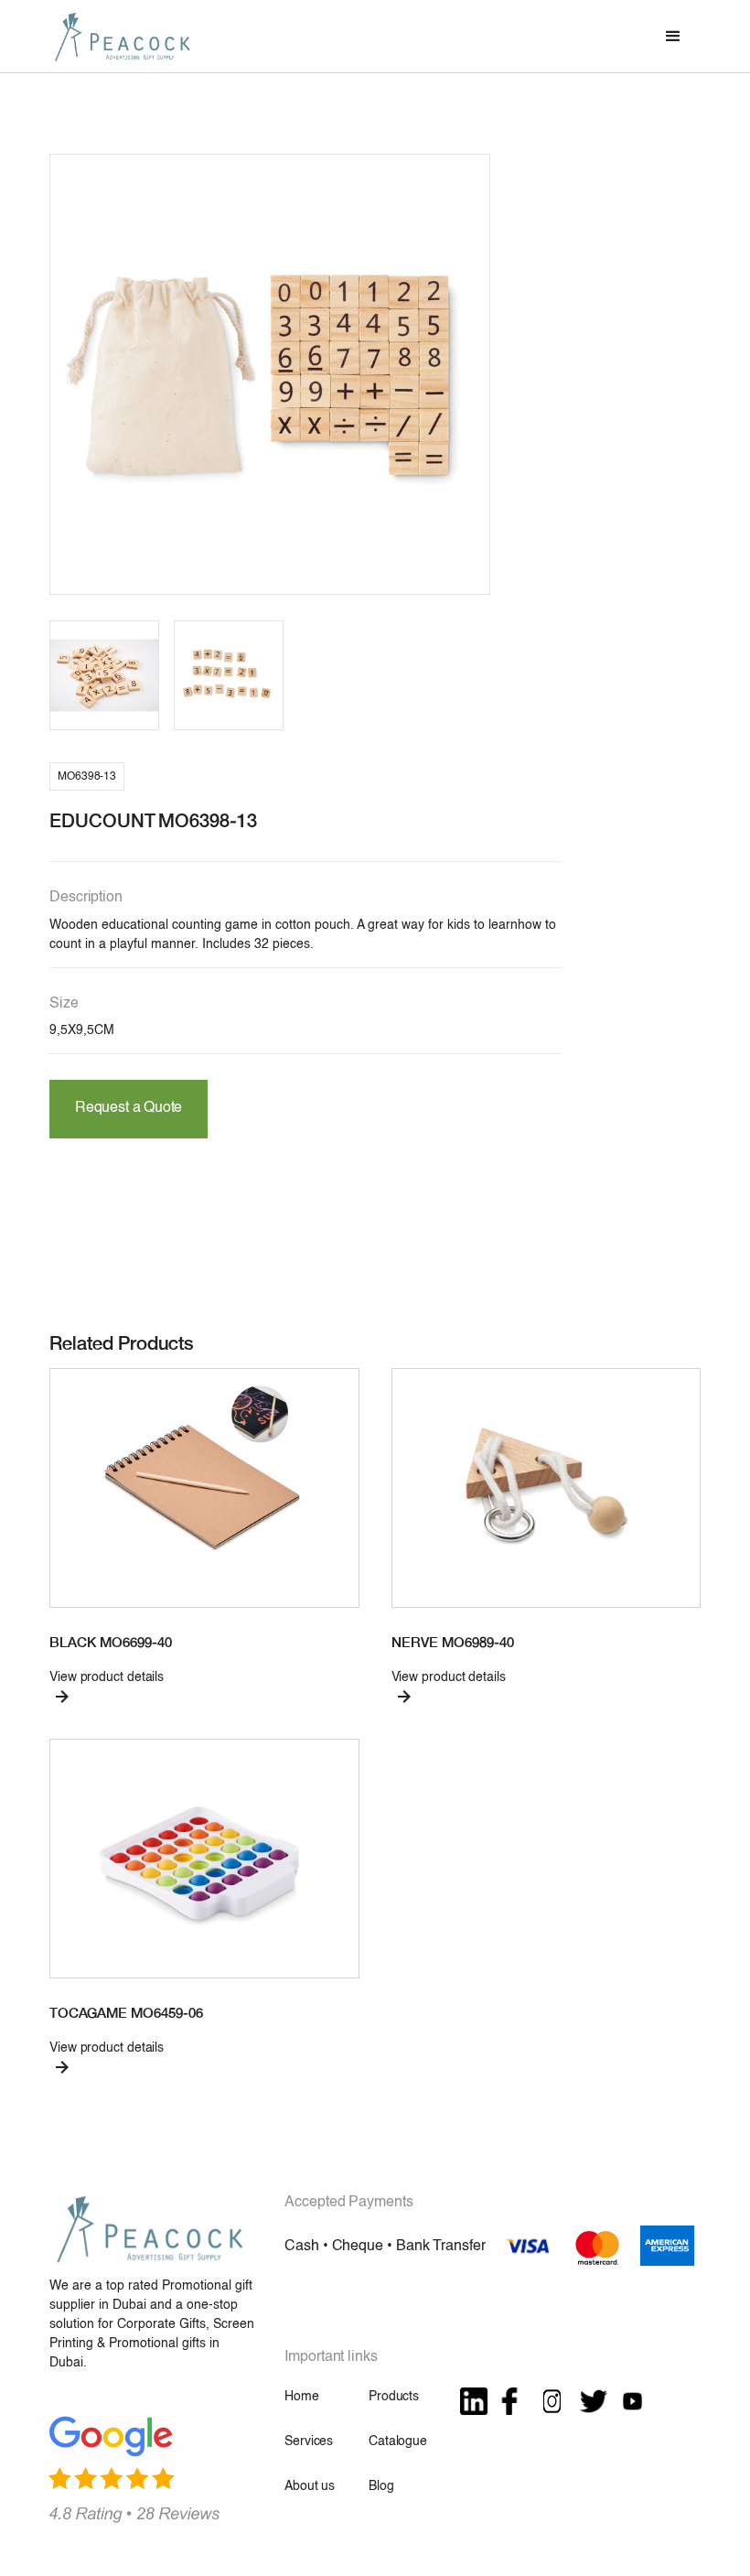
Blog (381, 2486)
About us (310, 2486)
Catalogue (398, 2441)
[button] (673, 37)
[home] (123, 36)
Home (301, 2397)
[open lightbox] (270, 374)
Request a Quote (129, 1108)
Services (309, 2441)
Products (394, 2397)
